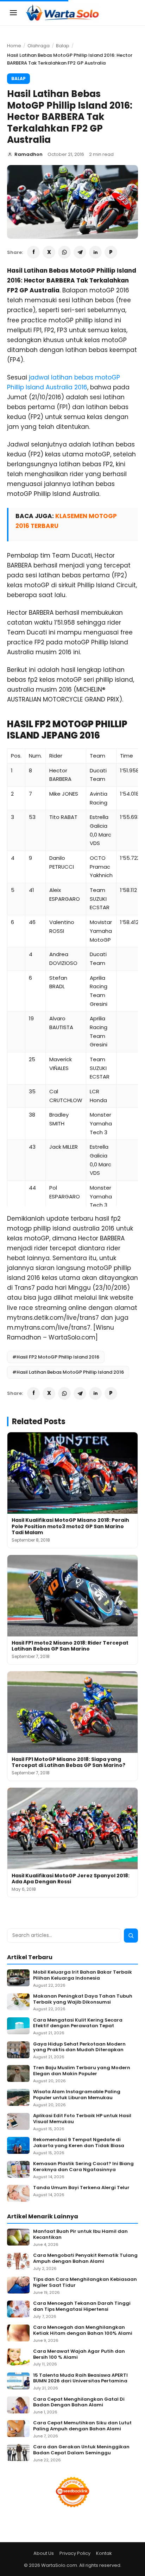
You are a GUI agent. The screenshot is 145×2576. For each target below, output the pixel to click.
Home (14, 46)
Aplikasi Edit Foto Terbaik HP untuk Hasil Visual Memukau (82, 2119)
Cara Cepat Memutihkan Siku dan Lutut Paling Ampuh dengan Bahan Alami (82, 2426)
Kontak (104, 2553)
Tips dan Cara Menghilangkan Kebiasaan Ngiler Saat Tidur (85, 2283)
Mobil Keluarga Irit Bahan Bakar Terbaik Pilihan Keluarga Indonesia (83, 1975)
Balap (63, 46)
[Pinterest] (111, 252)
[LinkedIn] (95, 252)
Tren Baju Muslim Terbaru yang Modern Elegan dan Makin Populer (82, 2071)
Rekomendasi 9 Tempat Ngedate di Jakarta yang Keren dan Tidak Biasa (79, 2143)
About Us (44, 2553)
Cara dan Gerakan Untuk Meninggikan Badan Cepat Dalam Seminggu (81, 2450)
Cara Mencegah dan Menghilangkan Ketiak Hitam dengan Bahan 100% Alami (83, 2331)
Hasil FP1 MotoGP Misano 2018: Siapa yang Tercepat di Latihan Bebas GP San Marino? (68, 1762)
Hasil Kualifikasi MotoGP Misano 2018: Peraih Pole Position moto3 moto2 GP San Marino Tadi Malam (70, 1526)
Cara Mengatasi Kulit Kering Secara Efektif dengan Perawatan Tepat (78, 2023)
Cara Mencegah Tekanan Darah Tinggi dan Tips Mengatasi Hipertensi (82, 2307)
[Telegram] (80, 252)
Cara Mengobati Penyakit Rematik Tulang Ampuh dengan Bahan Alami (85, 2259)
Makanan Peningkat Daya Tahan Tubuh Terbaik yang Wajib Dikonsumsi (83, 1999)
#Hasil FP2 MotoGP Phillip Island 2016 (56, 1357)
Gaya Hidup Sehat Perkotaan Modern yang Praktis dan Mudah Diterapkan (79, 2047)
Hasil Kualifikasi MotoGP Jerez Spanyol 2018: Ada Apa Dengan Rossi (71, 1879)
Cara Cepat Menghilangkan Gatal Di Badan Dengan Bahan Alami (79, 2402)
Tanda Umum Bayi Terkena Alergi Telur (81, 2188)
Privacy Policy (75, 2553)
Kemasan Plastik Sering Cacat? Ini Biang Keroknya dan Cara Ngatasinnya (83, 2167)
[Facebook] (33, 252)
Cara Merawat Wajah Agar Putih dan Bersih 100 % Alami (79, 2355)
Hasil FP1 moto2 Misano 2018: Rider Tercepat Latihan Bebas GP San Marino (70, 1646)
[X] (49, 252)
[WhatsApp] (64, 252)
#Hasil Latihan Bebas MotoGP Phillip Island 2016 (68, 1372)
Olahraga (39, 46)
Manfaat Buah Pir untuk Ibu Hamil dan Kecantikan (80, 2235)
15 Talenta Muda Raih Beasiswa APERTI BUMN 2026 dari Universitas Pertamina (80, 2378)
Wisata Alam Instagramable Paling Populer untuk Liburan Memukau (77, 2095)
